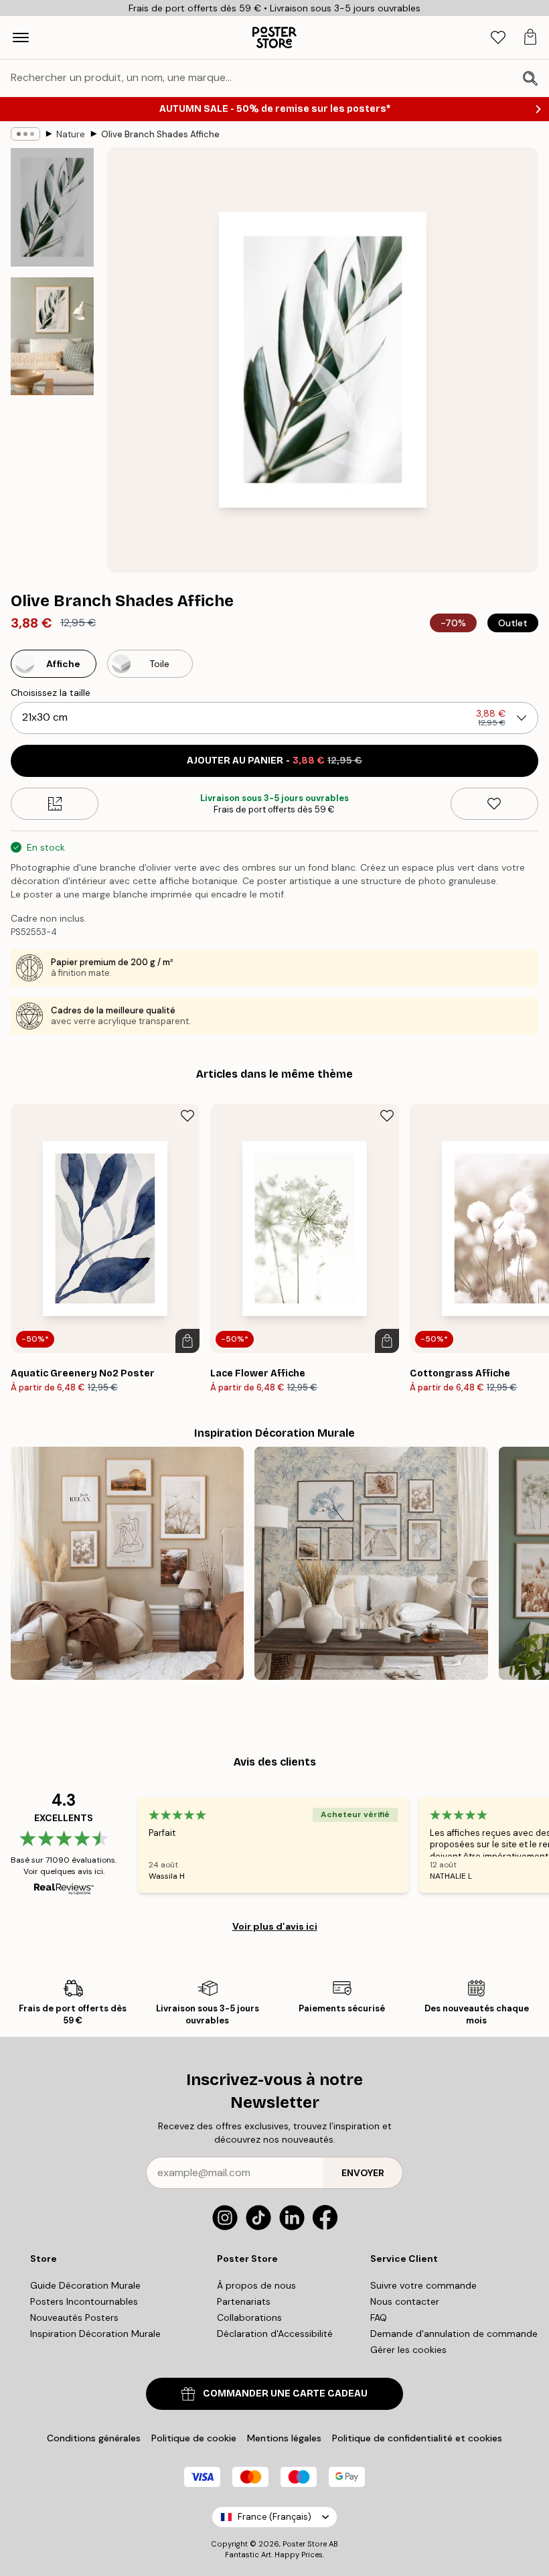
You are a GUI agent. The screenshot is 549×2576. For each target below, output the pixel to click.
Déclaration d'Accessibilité (275, 2334)
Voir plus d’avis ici (275, 1926)
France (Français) (274, 2517)
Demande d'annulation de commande (454, 2334)
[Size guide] (55, 804)
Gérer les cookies (408, 2350)
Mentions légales (284, 2438)
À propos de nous (256, 2285)
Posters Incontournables (84, 2301)
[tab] (498, 38)
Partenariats (244, 2301)
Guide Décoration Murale (85, 2285)
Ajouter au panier (274, 761)
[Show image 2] (52, 336)
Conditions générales (94, 2438)
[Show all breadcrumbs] (25, 134)
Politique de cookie (194, 2438)
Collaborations (249, 2317)
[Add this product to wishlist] (494, 804)
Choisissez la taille (51, 693)
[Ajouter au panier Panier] (187, 1341)
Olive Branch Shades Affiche (160, 134)
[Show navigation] (21, 38)
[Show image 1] (52, 207)
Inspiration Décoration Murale (95, 2334)
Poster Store (305, 2544)
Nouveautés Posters (74, 2317)
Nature (71, 134)
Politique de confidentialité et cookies (417, 2438)
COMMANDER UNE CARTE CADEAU (285, 2393)
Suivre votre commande (423, 2285)
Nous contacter (405, 2301)
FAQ (379, 2317)
